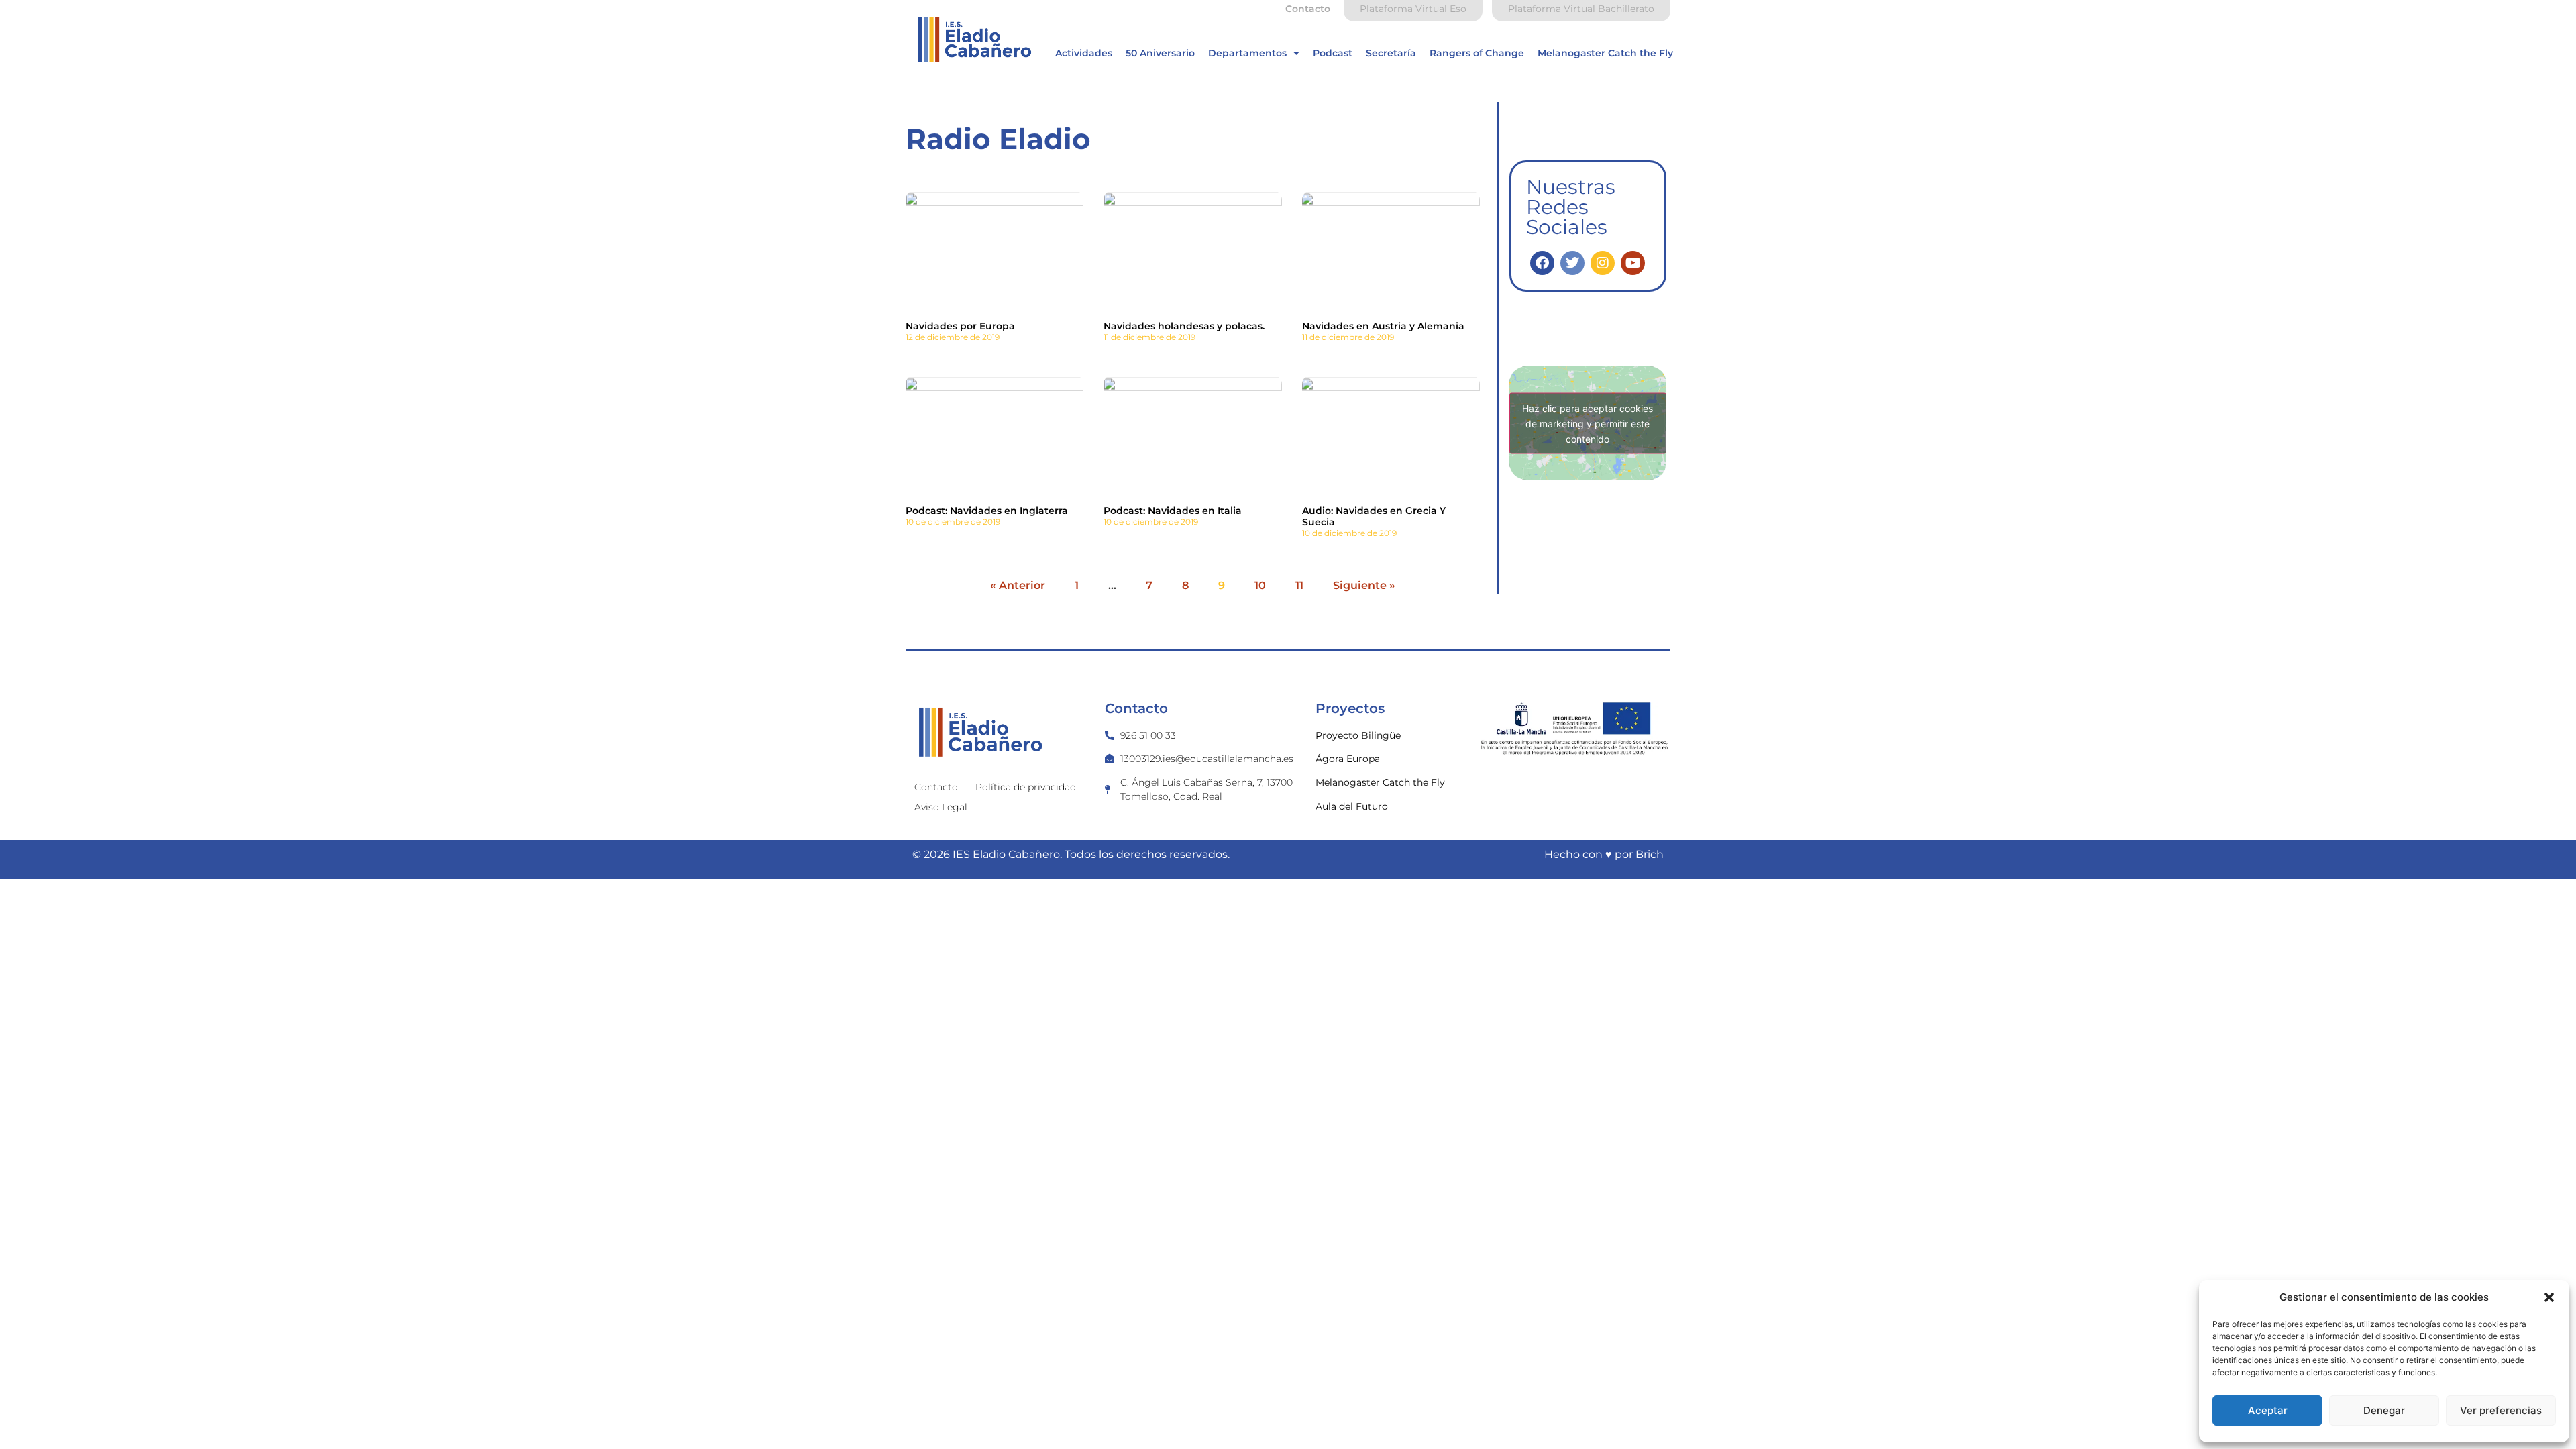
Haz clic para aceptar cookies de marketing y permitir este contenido (1588, 423)
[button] (2549, 1297)
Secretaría (1391, 53)
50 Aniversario (1160, 53)
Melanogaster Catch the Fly (1605, 53)
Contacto (936, 787)
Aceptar (2268, 1410)
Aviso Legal (941, 807)
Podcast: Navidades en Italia (1173, 511)
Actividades (1084, 53)
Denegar (2384, 1410)
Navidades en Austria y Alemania (1383, 326)
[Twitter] (1572, 263)
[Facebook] (1542, 263)
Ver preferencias (2501, 1410)
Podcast (1333, 53)
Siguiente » (1364, 585)
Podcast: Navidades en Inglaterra (987, 511)
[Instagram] (1603, 263)
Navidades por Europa (960, 326)
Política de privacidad (1026, 787)
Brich (1650, 854)
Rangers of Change (1477, 53)
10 (1260, 585)
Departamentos (1247, 53)
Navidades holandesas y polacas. (1184, 326)
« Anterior (1018, 585)
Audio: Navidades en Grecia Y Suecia (1374, 516)
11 (1299, 585)
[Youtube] (1633, 263)
